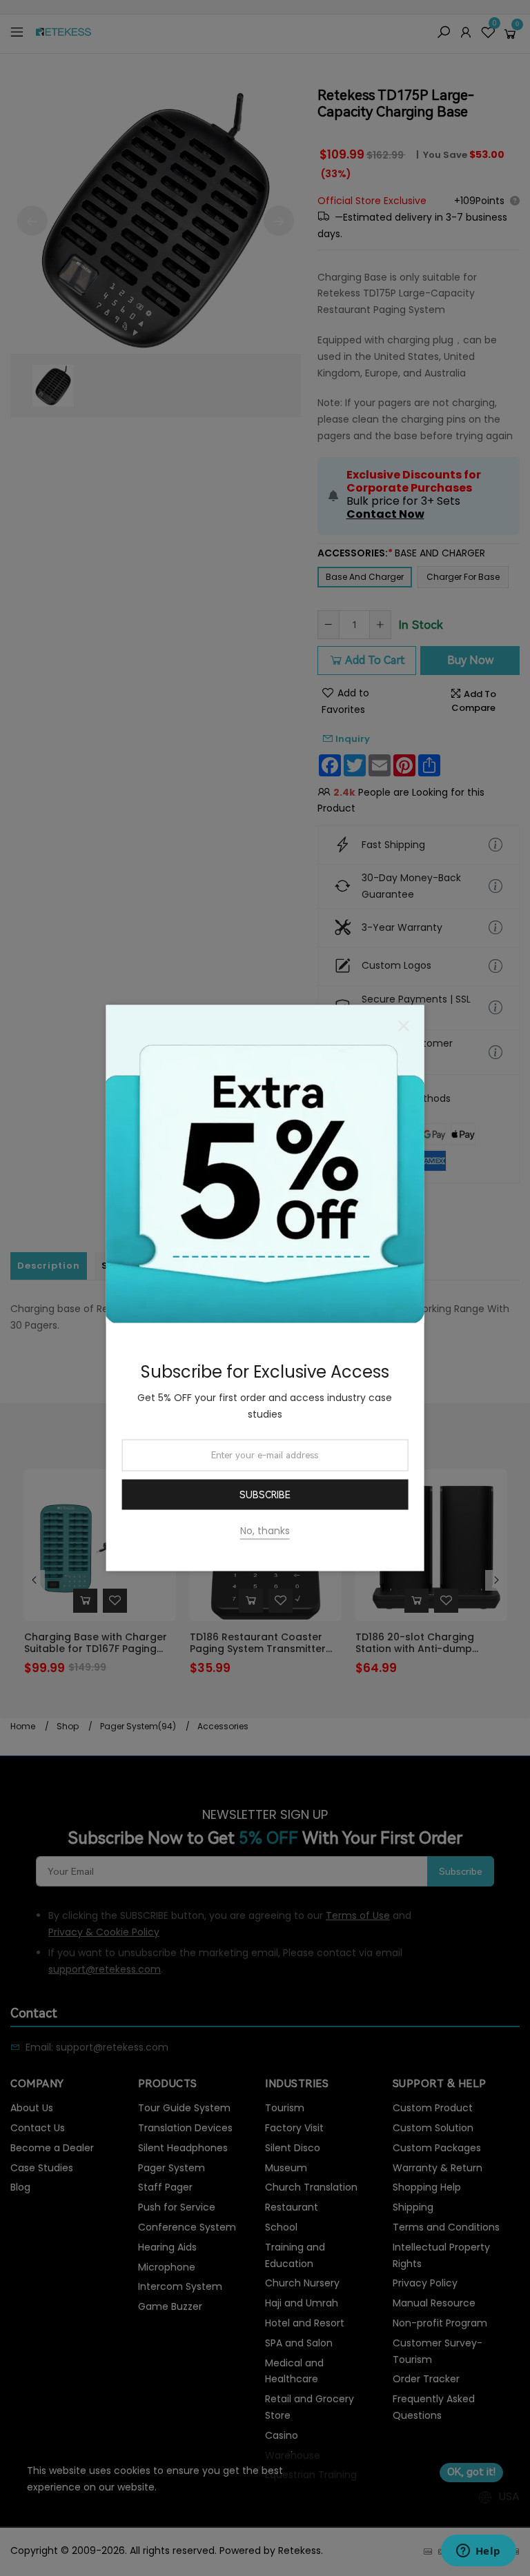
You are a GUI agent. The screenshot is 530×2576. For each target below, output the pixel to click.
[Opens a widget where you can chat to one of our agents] (478, 2552)
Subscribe (265, 1495)
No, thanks (265, 1530)
